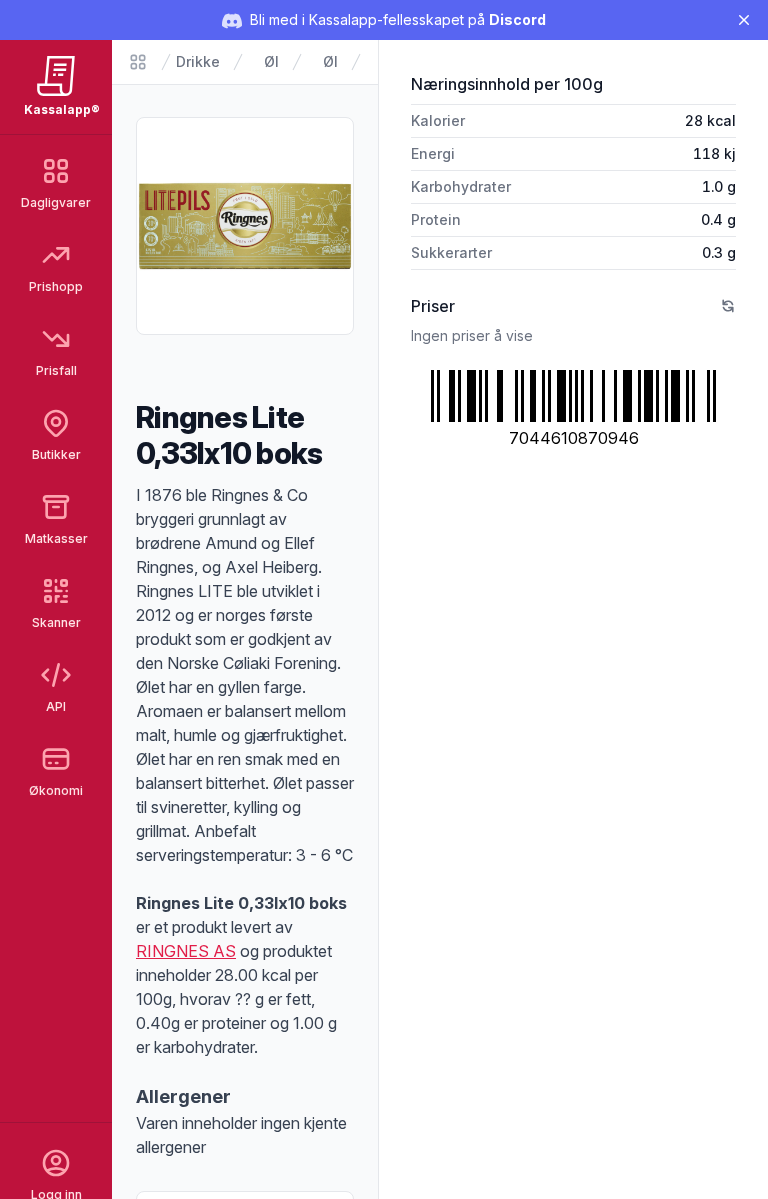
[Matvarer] (138, 62)
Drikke (198, 61)
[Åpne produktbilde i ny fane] (245, 226)
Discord (517, 19)
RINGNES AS (186, 951)
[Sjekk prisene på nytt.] (728, 306)
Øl (271, 61)
